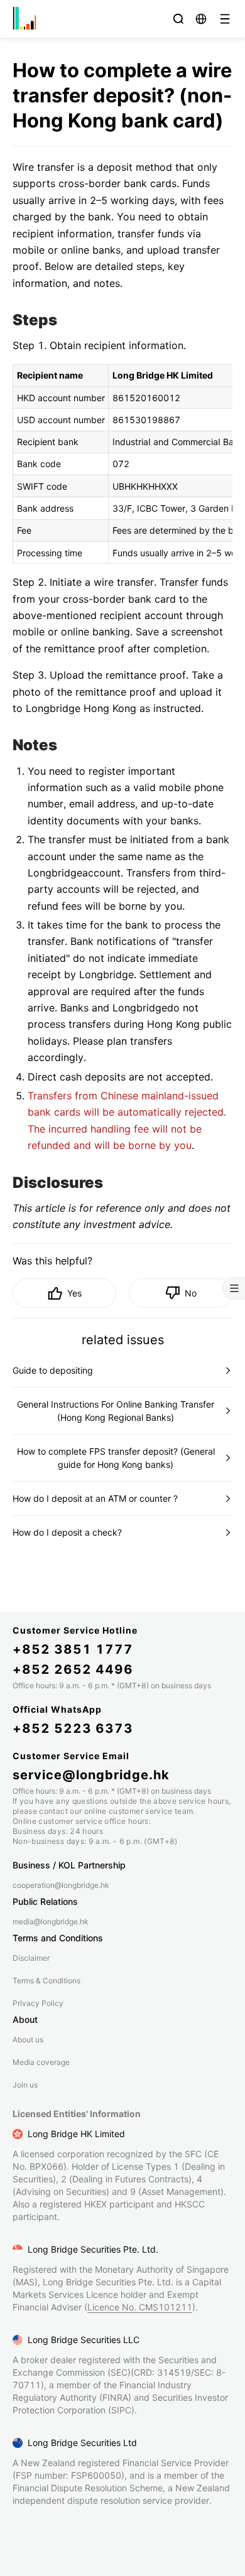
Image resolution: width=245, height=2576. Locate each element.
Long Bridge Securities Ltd (82, 2443)
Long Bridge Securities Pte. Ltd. (93, 2249)
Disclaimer (31, 1958)
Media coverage (41, 2062)
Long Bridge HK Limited (76, 2134)
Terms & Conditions (46, 1981)
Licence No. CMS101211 (140, 2307)
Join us (25, 2085)
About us (28, 2040)
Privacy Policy (38, 2003)
